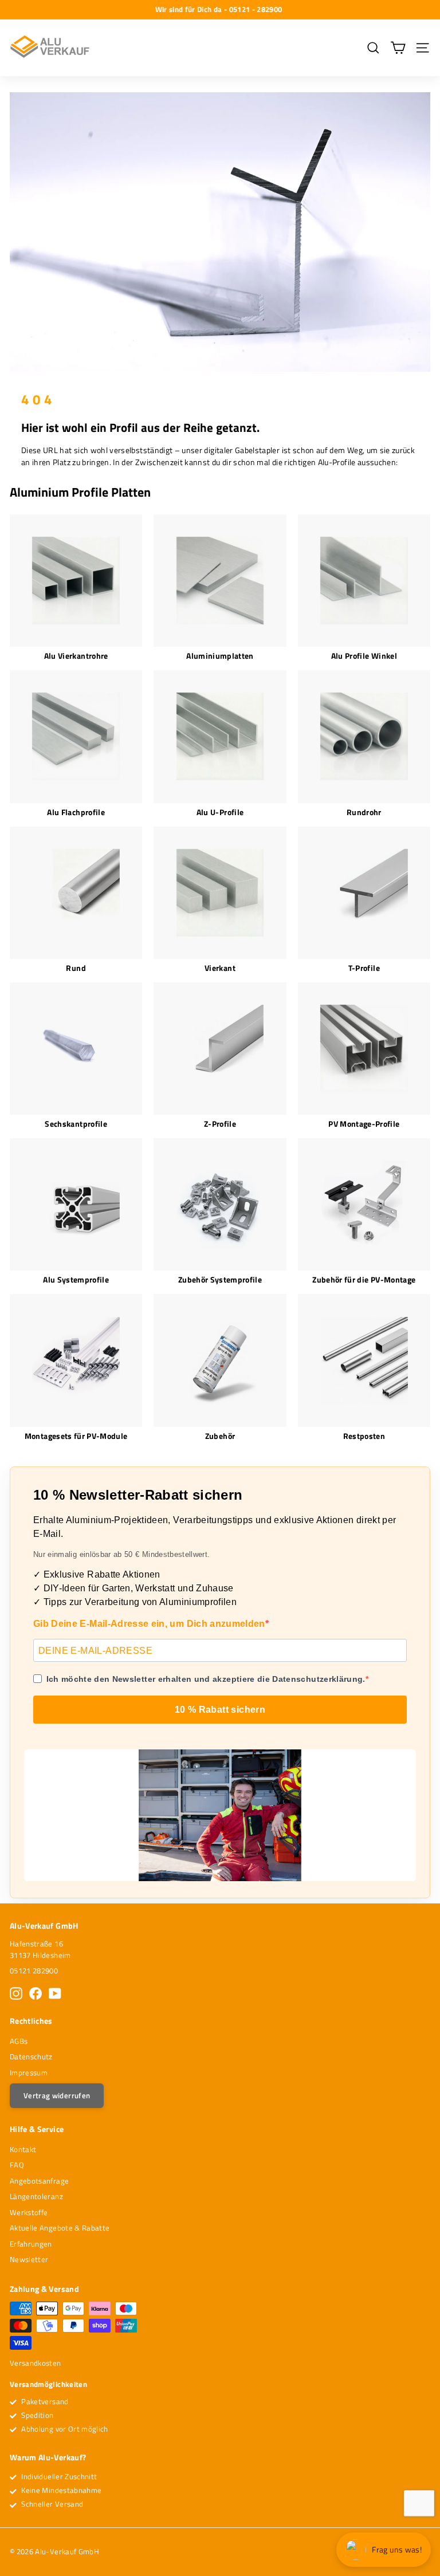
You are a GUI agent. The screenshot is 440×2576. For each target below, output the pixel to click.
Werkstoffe (29, 2212)
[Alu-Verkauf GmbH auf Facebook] (36, 1993)
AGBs (19, 2041)
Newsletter (29, 2259)
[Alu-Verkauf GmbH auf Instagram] (16, 1993)
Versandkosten (36, 2363)
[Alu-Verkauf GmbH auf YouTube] (55, 1993)
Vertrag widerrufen (57, 2095)
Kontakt (23, 2149)
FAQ (17, 2165)
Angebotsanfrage (39, 2181)
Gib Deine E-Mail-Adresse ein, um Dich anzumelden (149, 1624)
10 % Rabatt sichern (220, 1710)
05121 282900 (34, 1971)
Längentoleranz (36, 2196)
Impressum (29, 2072)
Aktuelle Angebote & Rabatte (60, 2228)
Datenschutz (31, 2056)
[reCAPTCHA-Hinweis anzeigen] (419, 2503)
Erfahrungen (31, 2244)
